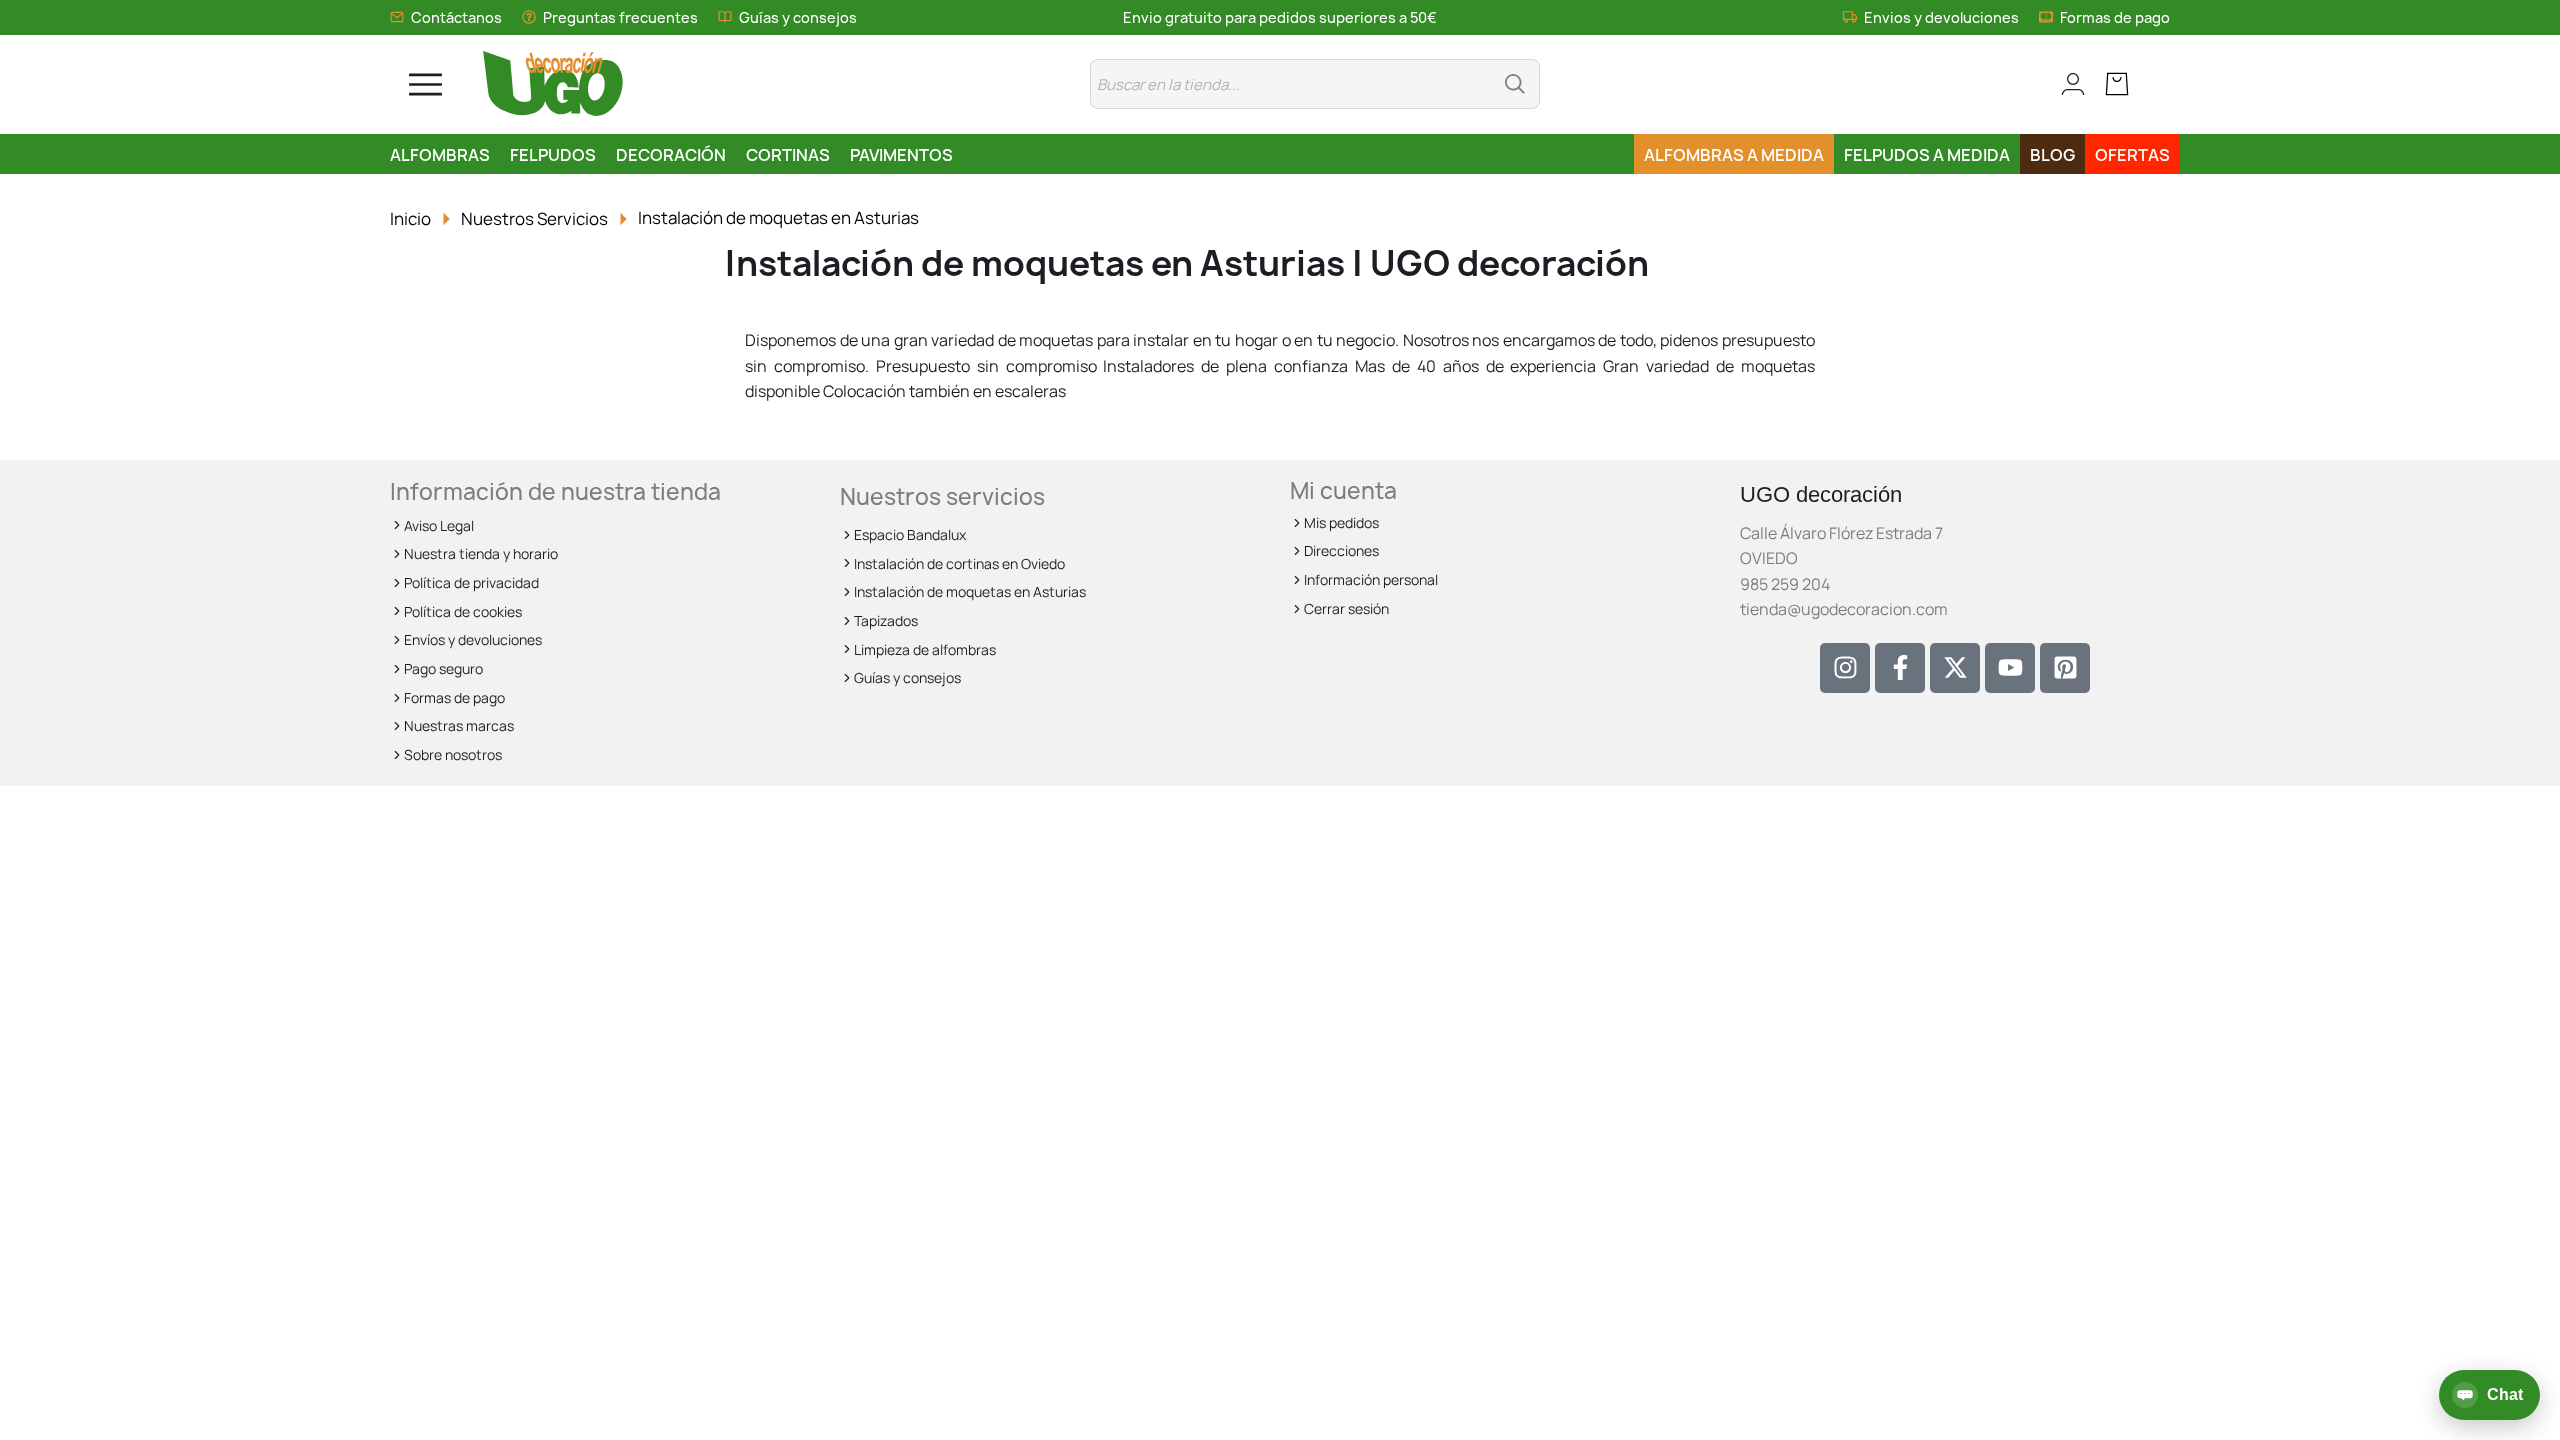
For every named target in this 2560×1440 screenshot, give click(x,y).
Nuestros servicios (942, 497)
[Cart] (2127, 84)
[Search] (1515, 84)
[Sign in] (2062, 84)
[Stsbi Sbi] (1845, 668)
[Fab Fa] (2065, 668)
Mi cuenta (1343, 491)
